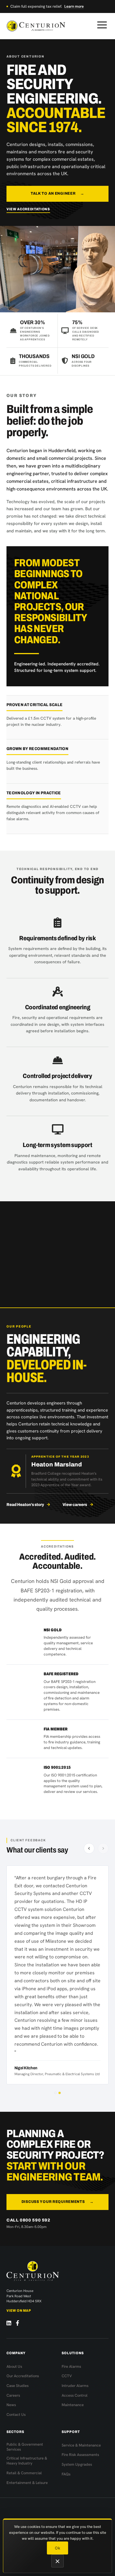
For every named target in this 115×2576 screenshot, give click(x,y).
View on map (19, 2311)
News (11, 2405)
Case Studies (18, 2386)
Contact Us (16, 2415)
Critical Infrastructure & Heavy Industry (27, 2461)
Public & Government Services (25, 2447)
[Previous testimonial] (89, 1848)
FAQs (66, 2474)
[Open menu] (102, 25)
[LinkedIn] (9, 2323)
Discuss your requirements (58, 2202)
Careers (13, 2395)
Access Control (75, 2395)
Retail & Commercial (24, 2473)
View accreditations (28, 209)
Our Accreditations (23, 2376)
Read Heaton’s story (25, 1505)
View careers (75, 1505)
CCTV (67, 2376)
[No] (57, 2561)
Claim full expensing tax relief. (47, 6)
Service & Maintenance (81, 2445)
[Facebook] (18, 2323)
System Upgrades (77, 2464)
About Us (14, 2366)
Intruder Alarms (75, 2386)
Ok (57, 2548)
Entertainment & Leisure (27, 2483)
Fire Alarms (71, 2366)
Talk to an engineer (57, 193)
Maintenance (73, 2405)
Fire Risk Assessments (80, 2455)
